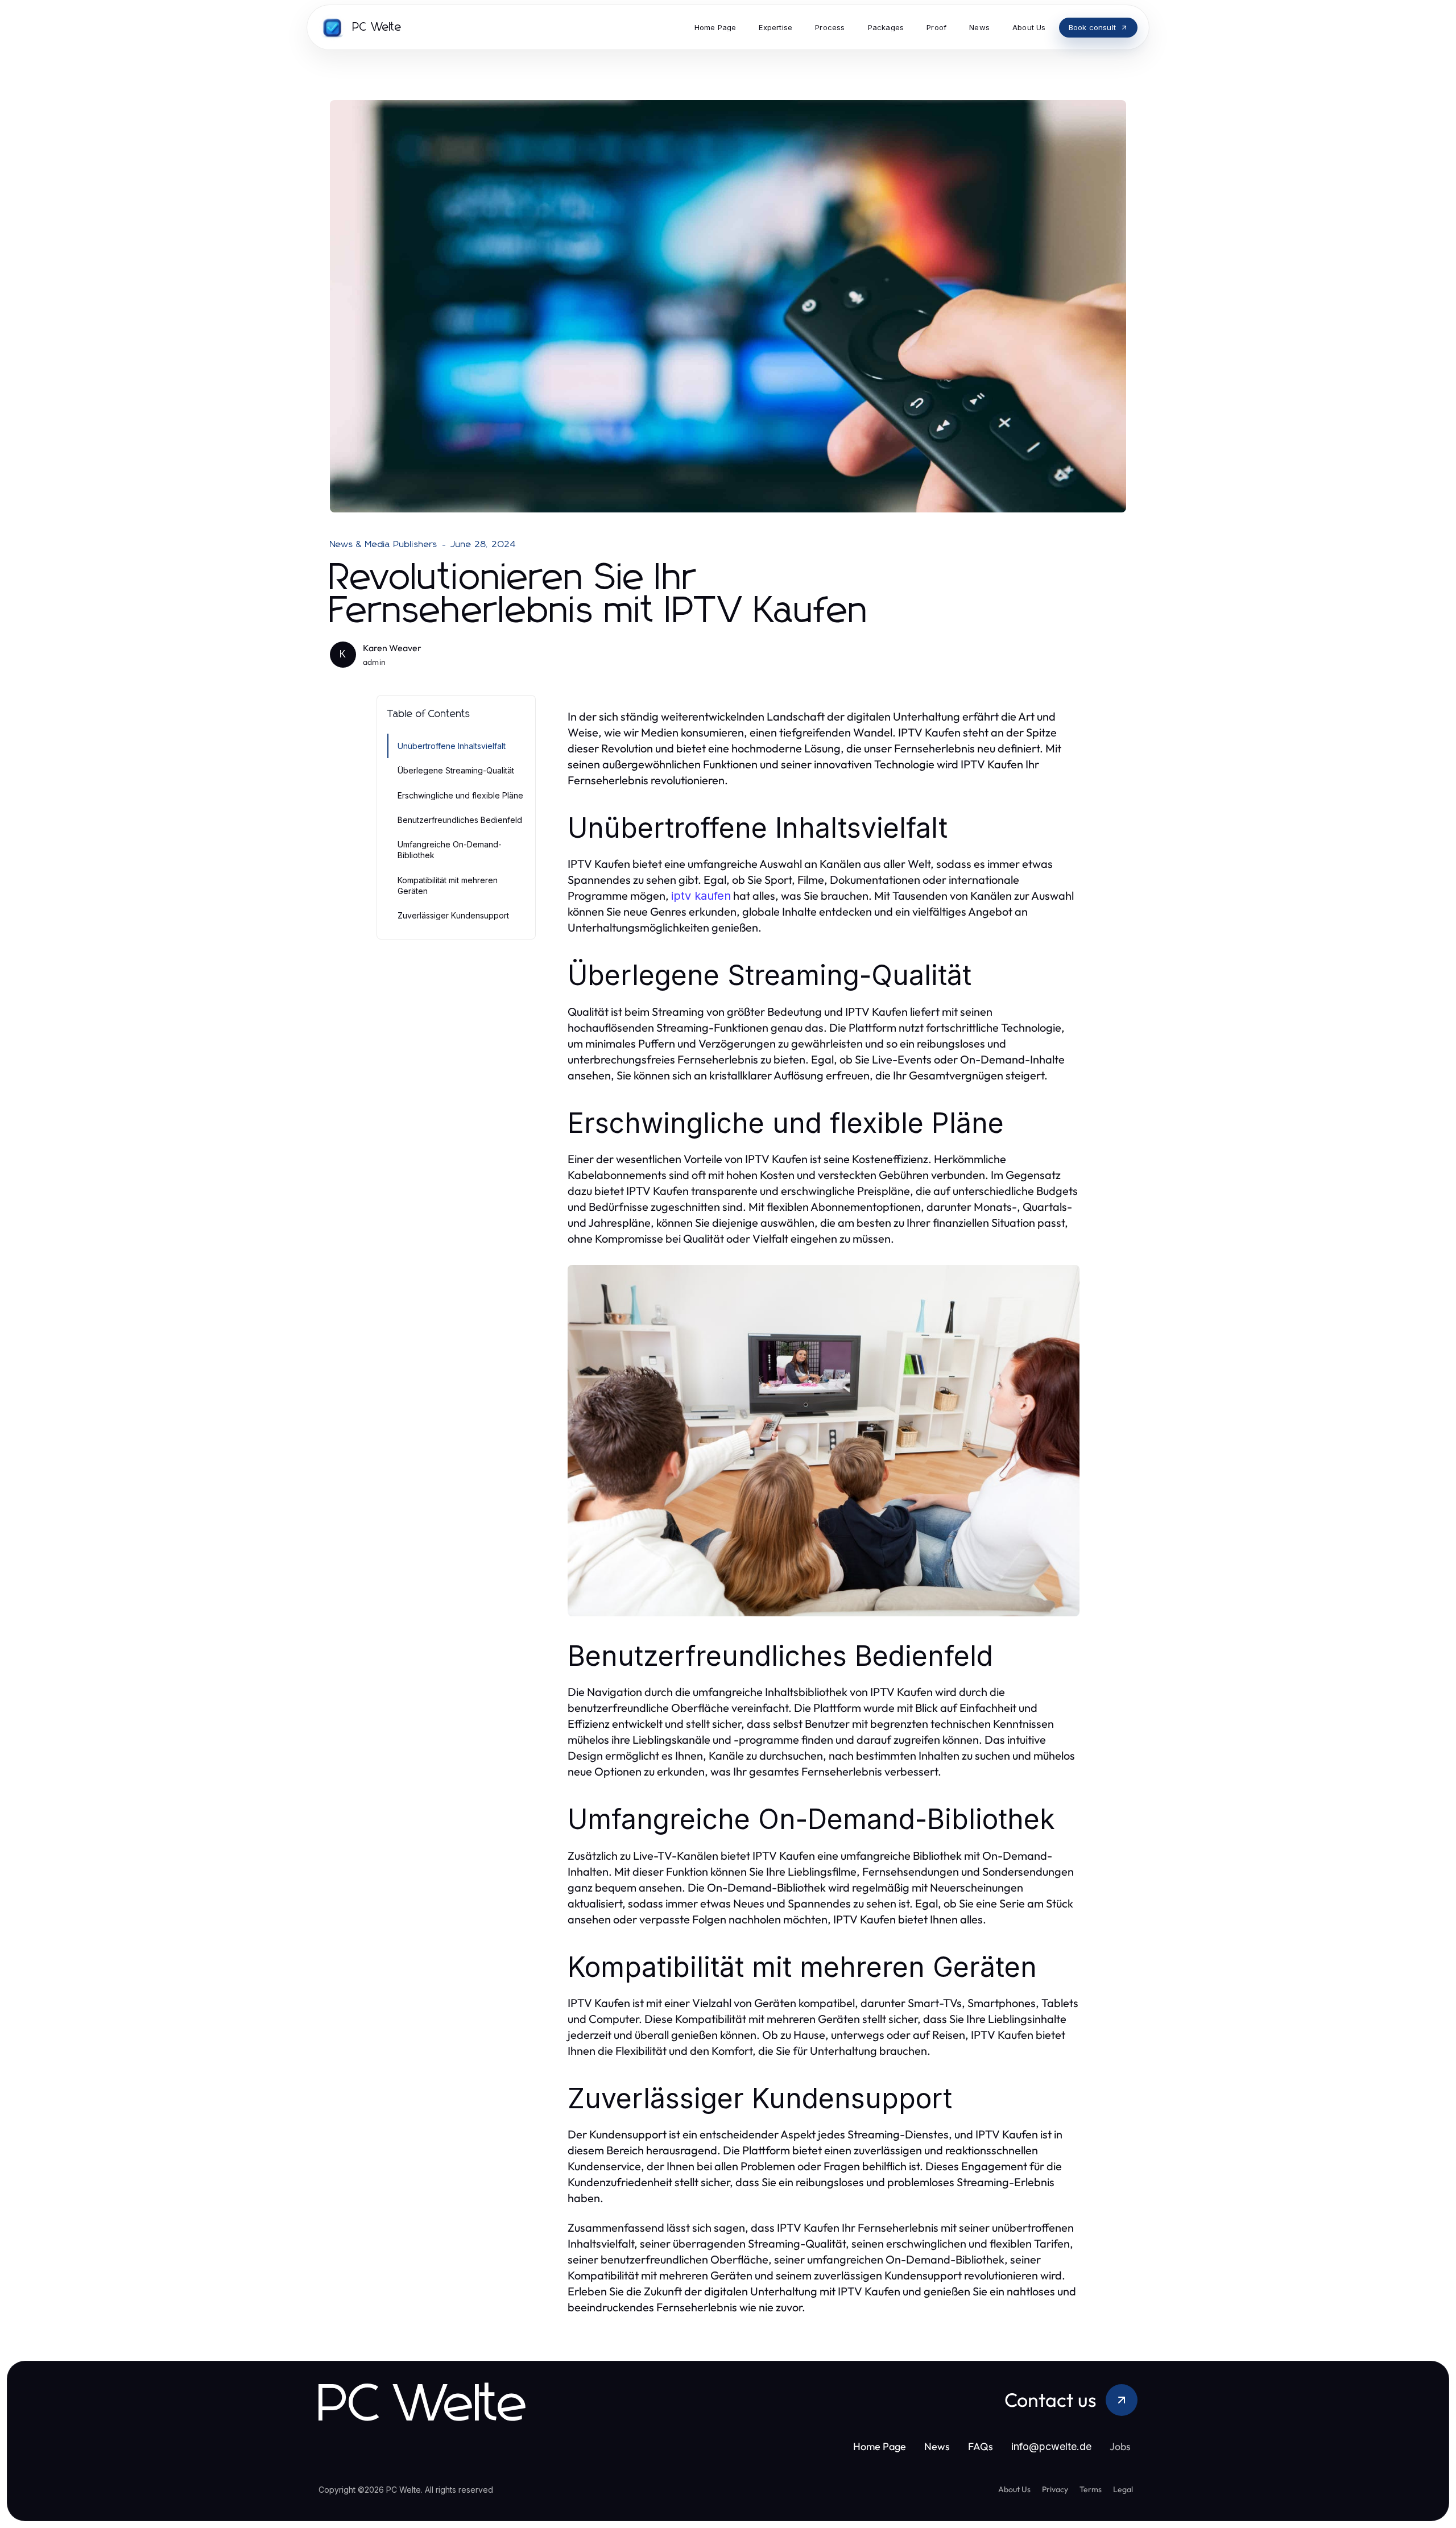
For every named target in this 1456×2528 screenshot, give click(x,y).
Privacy (1055, 2489)
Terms (1091, 2489)
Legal (1123, 2489)
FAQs (981, 2446)
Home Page (880, 2446)
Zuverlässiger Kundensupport (453, 915)
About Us (1014, 2489)
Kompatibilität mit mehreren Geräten (448, 886)
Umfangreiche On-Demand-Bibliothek (450, 850)
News (937, 2446)
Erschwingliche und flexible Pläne (460, 795)
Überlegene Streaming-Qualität (456, 770)
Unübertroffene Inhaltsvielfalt (452, 746)
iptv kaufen (701, 896)
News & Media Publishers (384, 544)
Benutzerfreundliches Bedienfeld (460, 820)
